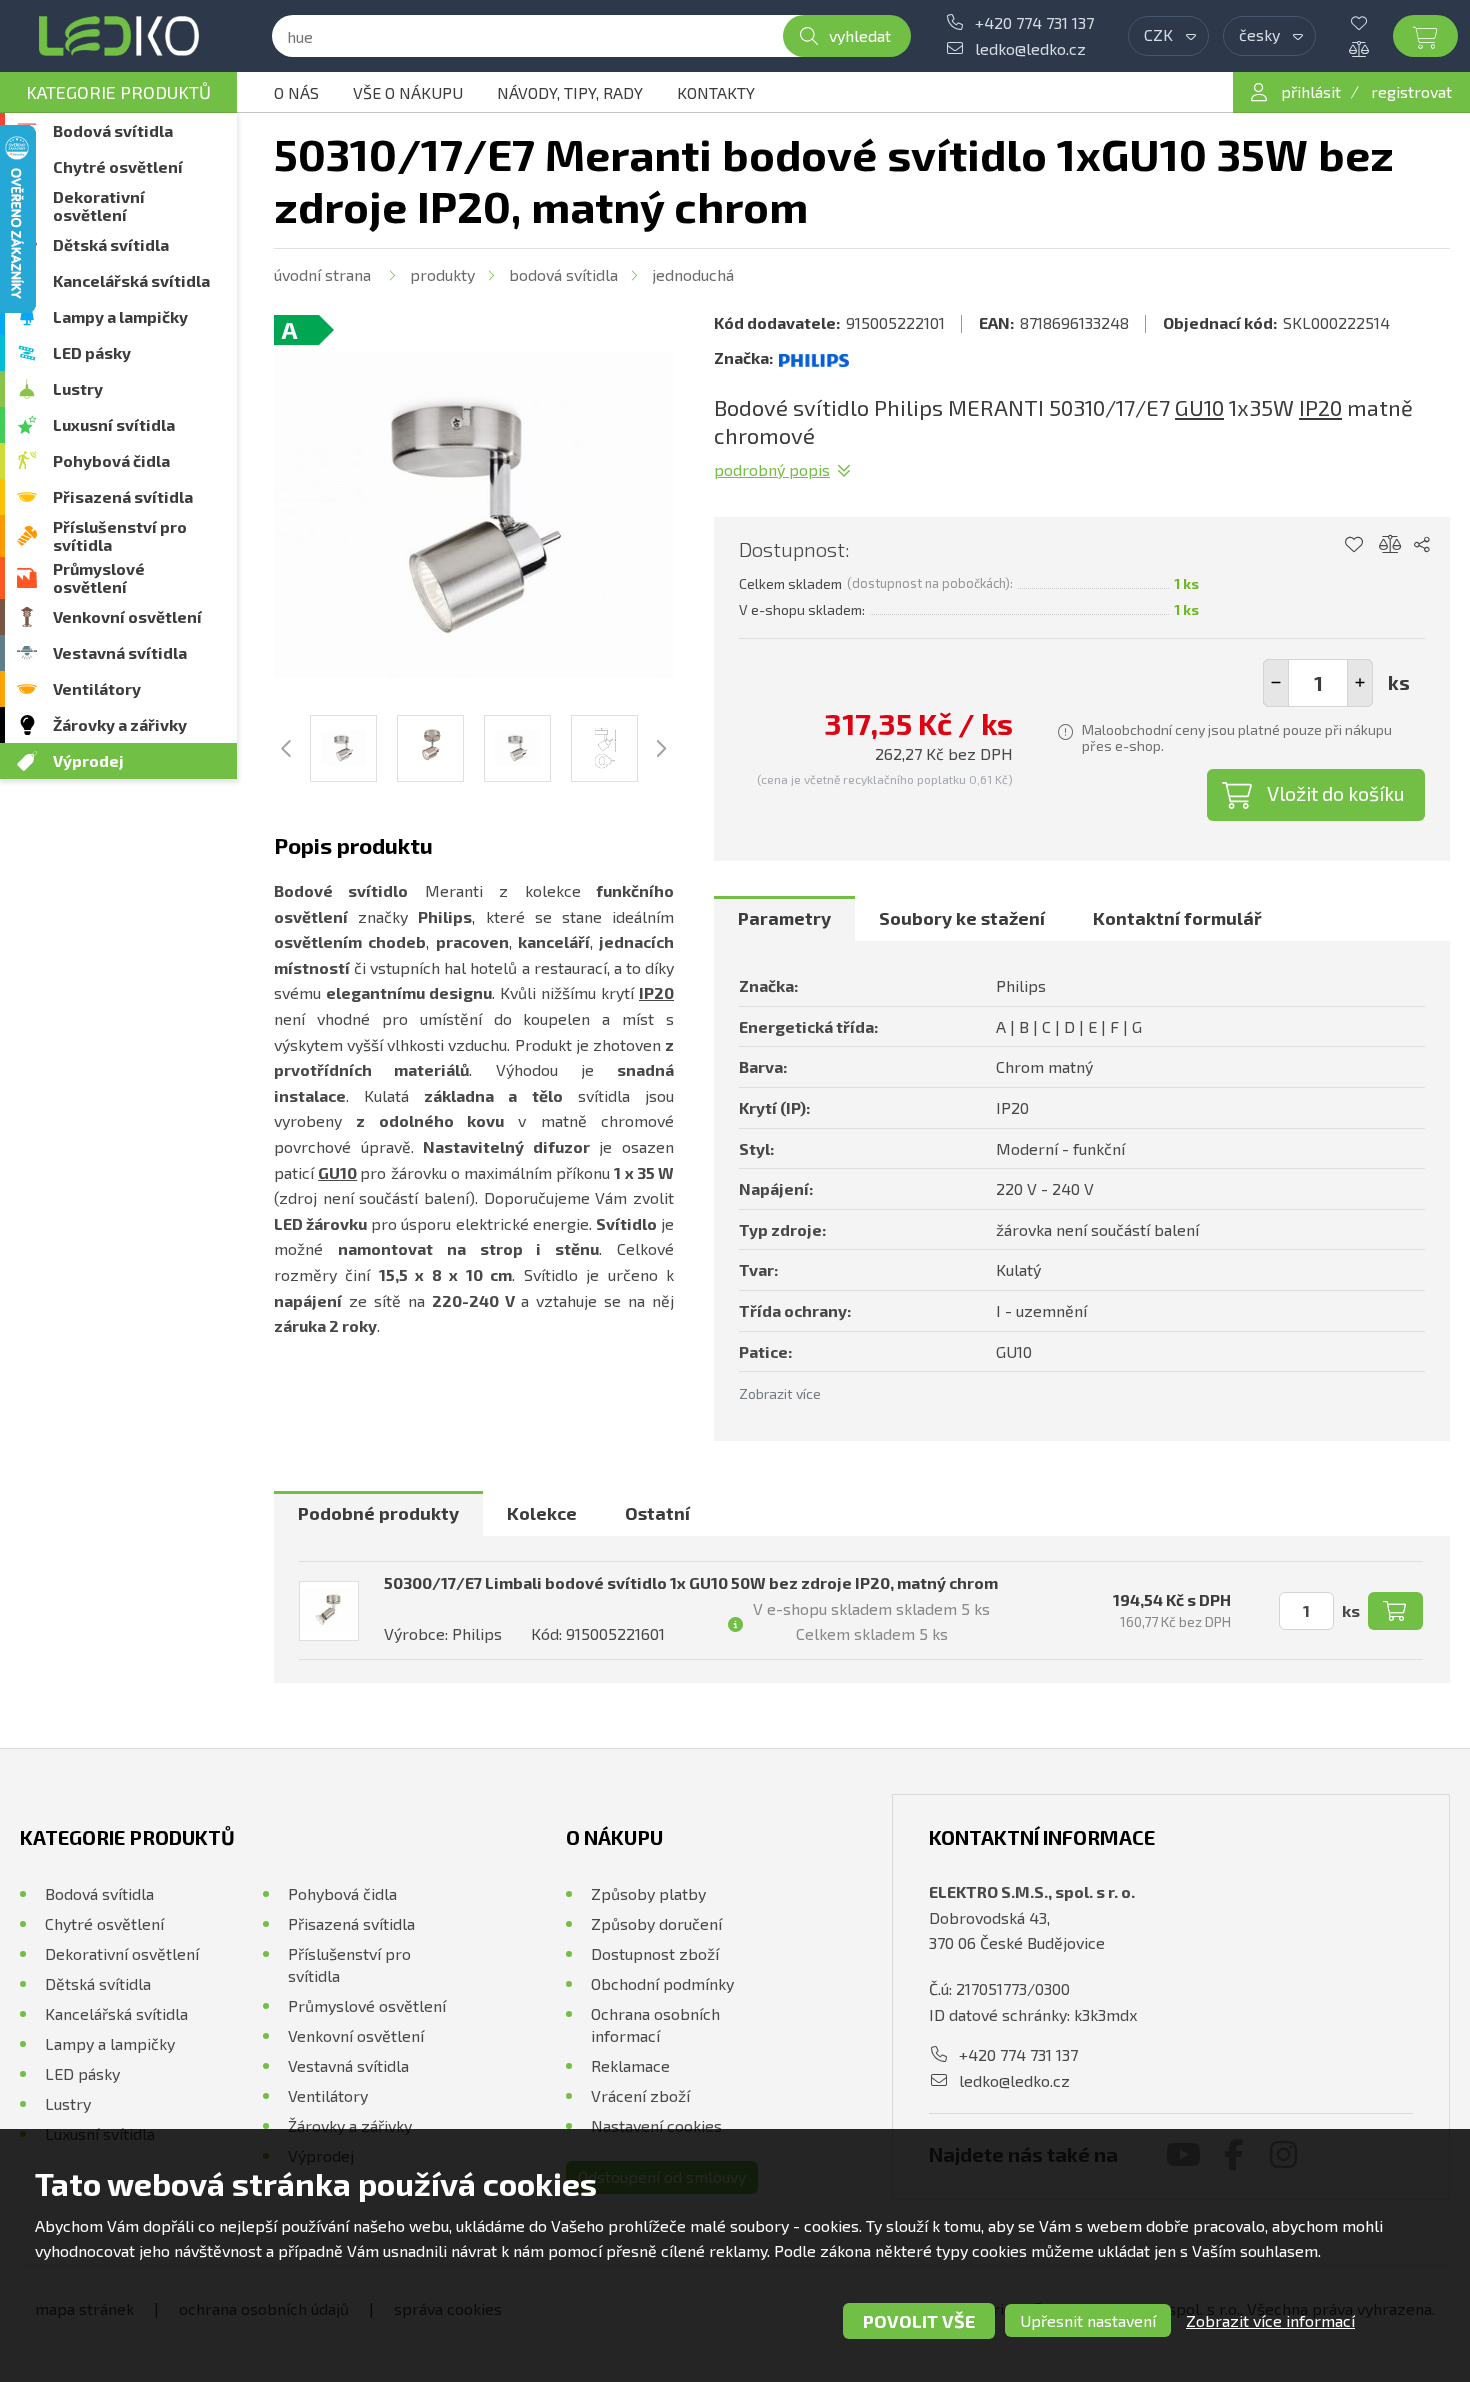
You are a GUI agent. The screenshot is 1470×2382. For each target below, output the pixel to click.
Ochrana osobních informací (655, 2024)
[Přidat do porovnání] (1390, 545)
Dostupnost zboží (655, 1953)
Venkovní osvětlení (127, 616)
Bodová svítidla (113, 130)
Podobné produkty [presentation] (378, 1513)
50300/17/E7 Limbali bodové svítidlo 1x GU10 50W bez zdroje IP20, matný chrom (691, 1582)
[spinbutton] (1318, 683)
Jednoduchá (693, 274)
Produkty (442, 274)
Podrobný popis (772, 469)
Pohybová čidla (111, 460)
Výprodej (88, 760)
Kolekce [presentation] (542, 1513)
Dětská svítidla (111, 244)
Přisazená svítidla (123, 496)
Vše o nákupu (408, 92)
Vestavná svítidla (120, 652)
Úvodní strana (322, 274)
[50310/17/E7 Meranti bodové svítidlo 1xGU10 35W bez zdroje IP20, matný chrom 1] (474, 515)
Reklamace (630, 2065)
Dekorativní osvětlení (99, 205)
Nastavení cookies (656, 2125)
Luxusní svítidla (114, 424)
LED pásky (92, 352)
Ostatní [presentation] (657, 1513)
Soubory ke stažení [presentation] (962, 918)
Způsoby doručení (656, 1923)
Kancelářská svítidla (131, 280)
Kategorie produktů (118, 92)
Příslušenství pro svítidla (120, 535)
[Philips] (814, 358)
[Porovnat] (1374, 49)
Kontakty (716, 92)
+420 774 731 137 (1034, 22)
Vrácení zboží (640, 2095)
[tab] (784, 919)
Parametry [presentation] (784, 918)
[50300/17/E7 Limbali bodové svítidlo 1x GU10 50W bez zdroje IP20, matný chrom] (329, 1611)
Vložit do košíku (1336, 793)
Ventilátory (97, 688)
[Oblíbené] (1374, 23)
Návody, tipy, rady (570, 92)
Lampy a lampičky (120, 316)
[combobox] (1168, 36)
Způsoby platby (648, 1893)
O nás (296, 92)
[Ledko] (118, 36)
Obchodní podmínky (662, 1983)
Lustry (78, 388)
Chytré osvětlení (118, 166)
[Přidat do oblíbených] (1353, 545)
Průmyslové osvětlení (99, 577)
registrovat (1411, 91)
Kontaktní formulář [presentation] (1177, 918)
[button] (1360, 683)
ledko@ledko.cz (1030, 48)
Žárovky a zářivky (120, 724)
